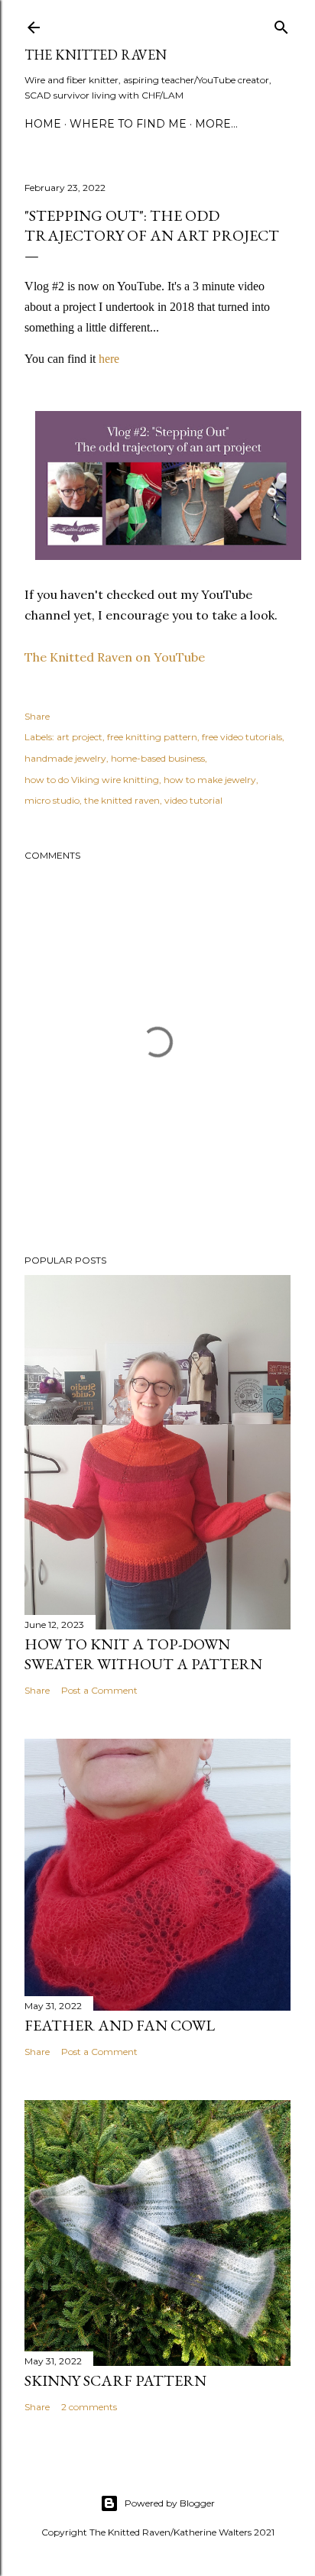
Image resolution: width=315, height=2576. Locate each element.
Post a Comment (99, 1690)
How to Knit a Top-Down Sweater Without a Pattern (143, 1654)
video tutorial (193, 800)
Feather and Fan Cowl (120, 2025)
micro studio (52, 800)
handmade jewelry (65, 758)
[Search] (281, 24)
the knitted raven (122, 800)
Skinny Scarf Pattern (115, 2380)
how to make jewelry (210, 780)
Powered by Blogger (170, 2503)
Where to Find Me (128, 124)
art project (80, 737)
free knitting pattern (152, 737)
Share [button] (37, 716)
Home (43, 124)
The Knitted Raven (96, 55)
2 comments (89, 2407)
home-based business (158, 758)
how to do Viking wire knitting (92, 780)
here (109, 359)
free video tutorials (242, 737)
